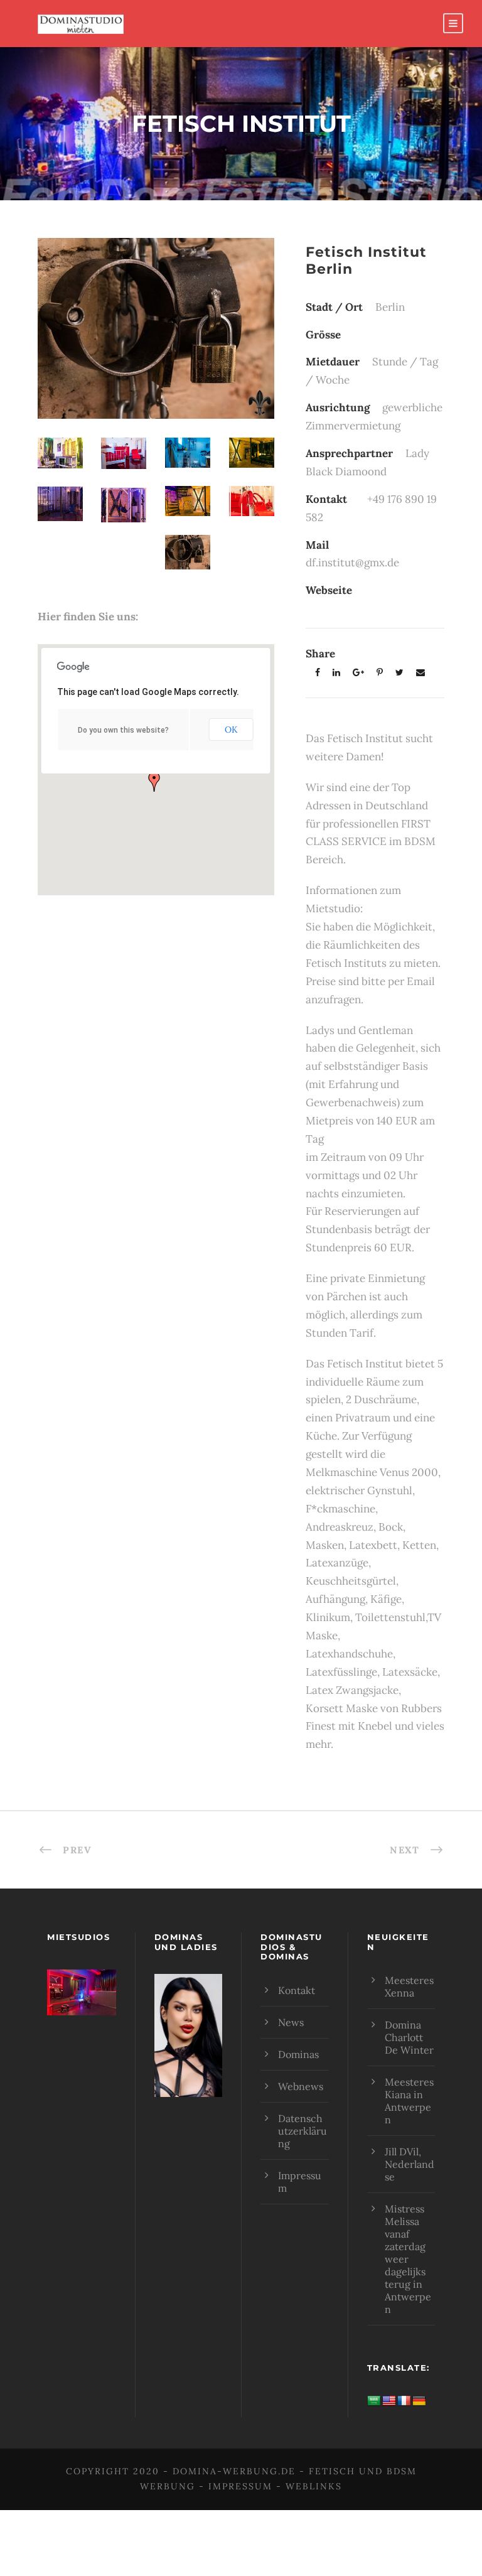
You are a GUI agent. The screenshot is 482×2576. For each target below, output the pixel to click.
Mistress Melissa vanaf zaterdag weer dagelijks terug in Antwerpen (408, 2259)
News (291, 2022)
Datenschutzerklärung (303, 2131)
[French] (404, 2401)
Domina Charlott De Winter (409, 2037)
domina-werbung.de (234, 2471)
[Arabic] (374, 2401)
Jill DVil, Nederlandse (410, 2164)
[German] (419, 2401)
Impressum (240, 2486)
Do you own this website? (123, 730)
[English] (389, 2401)
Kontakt (297, 1990)
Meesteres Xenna (409, 1986)
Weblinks (314, 2486)
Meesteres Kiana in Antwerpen (409, 2101)
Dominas (298, 2054)
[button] (154, 782)
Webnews (301, 2086)
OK (231, 730)
